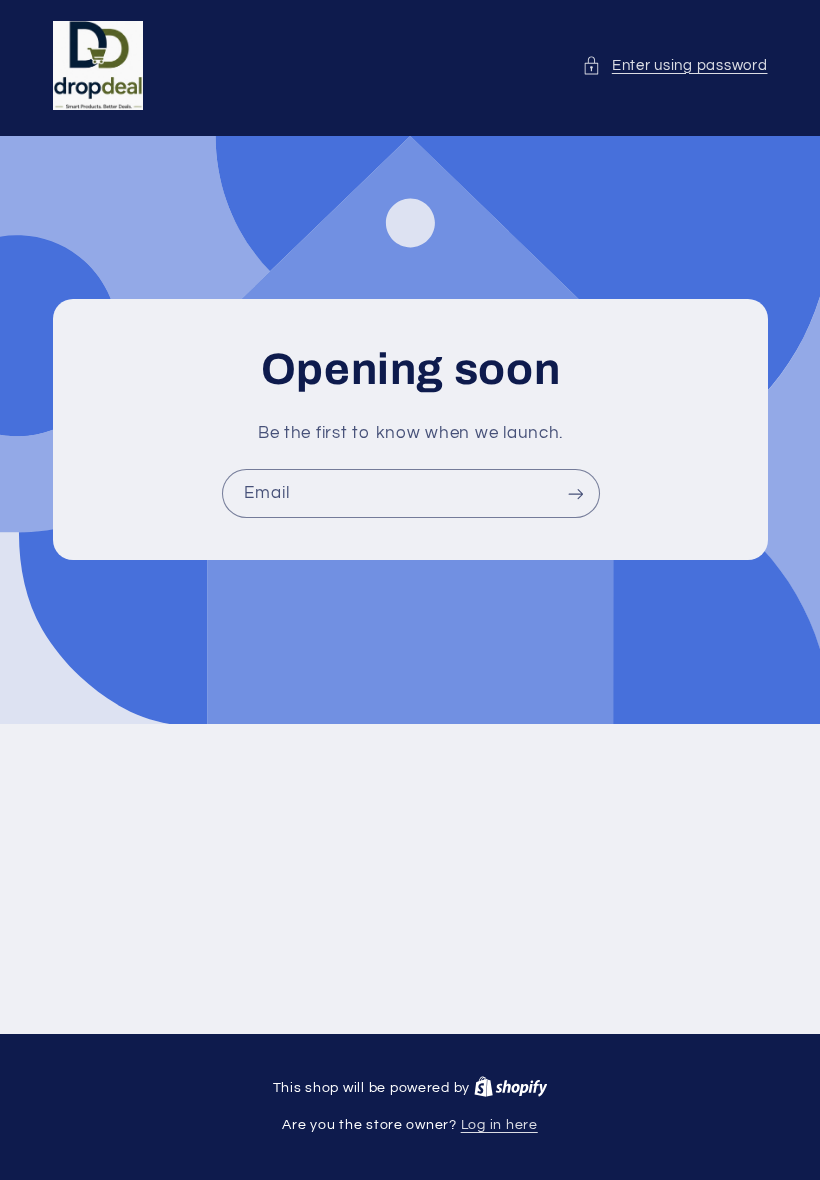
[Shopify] (511, 1088)
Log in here (499, 1125)
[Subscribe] (575, 494)
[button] (674, 66)
